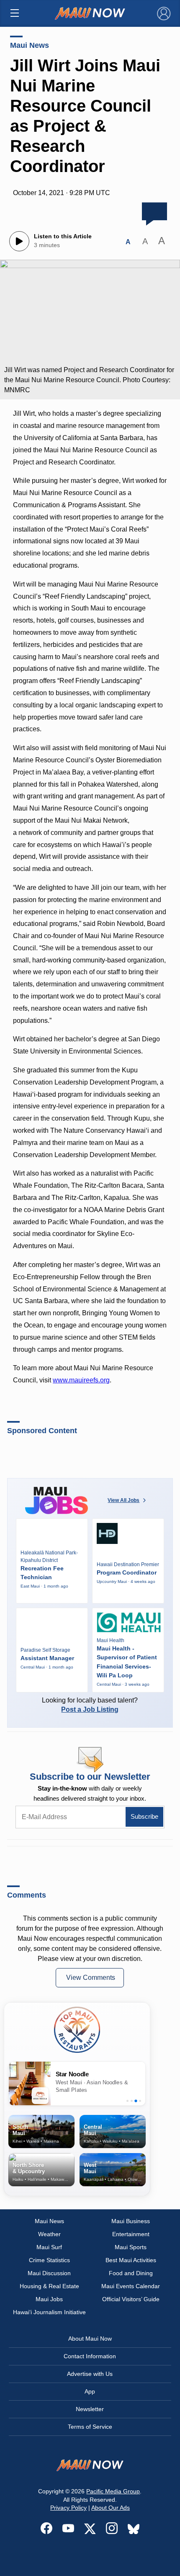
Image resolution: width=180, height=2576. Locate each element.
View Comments (91, 1978)
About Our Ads (111, 2508)
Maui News (30, 45)
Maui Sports (131, 2247)
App (90, 2391)
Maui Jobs (49, 2299)
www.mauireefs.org (81, 1380)
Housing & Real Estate (49, 2286)
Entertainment (131, 2234)
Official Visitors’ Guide (131, 2299)
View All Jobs (123, 1500)
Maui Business (131, 2221)
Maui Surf (49, 2247)
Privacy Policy (68, 2508)
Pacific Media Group (113, 2491)
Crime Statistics (49, 2260)
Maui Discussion (49, 2273)
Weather (49, 2234)
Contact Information (90, 2356)
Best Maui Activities (131, 2260)
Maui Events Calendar (131, 2286)
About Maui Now (90, 2339)
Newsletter (90, 2409)
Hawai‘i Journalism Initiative (49, 2312)
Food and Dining (131, 2273)
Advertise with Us (90, 2374)
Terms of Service (90, 2427)
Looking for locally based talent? (90, 1705)
